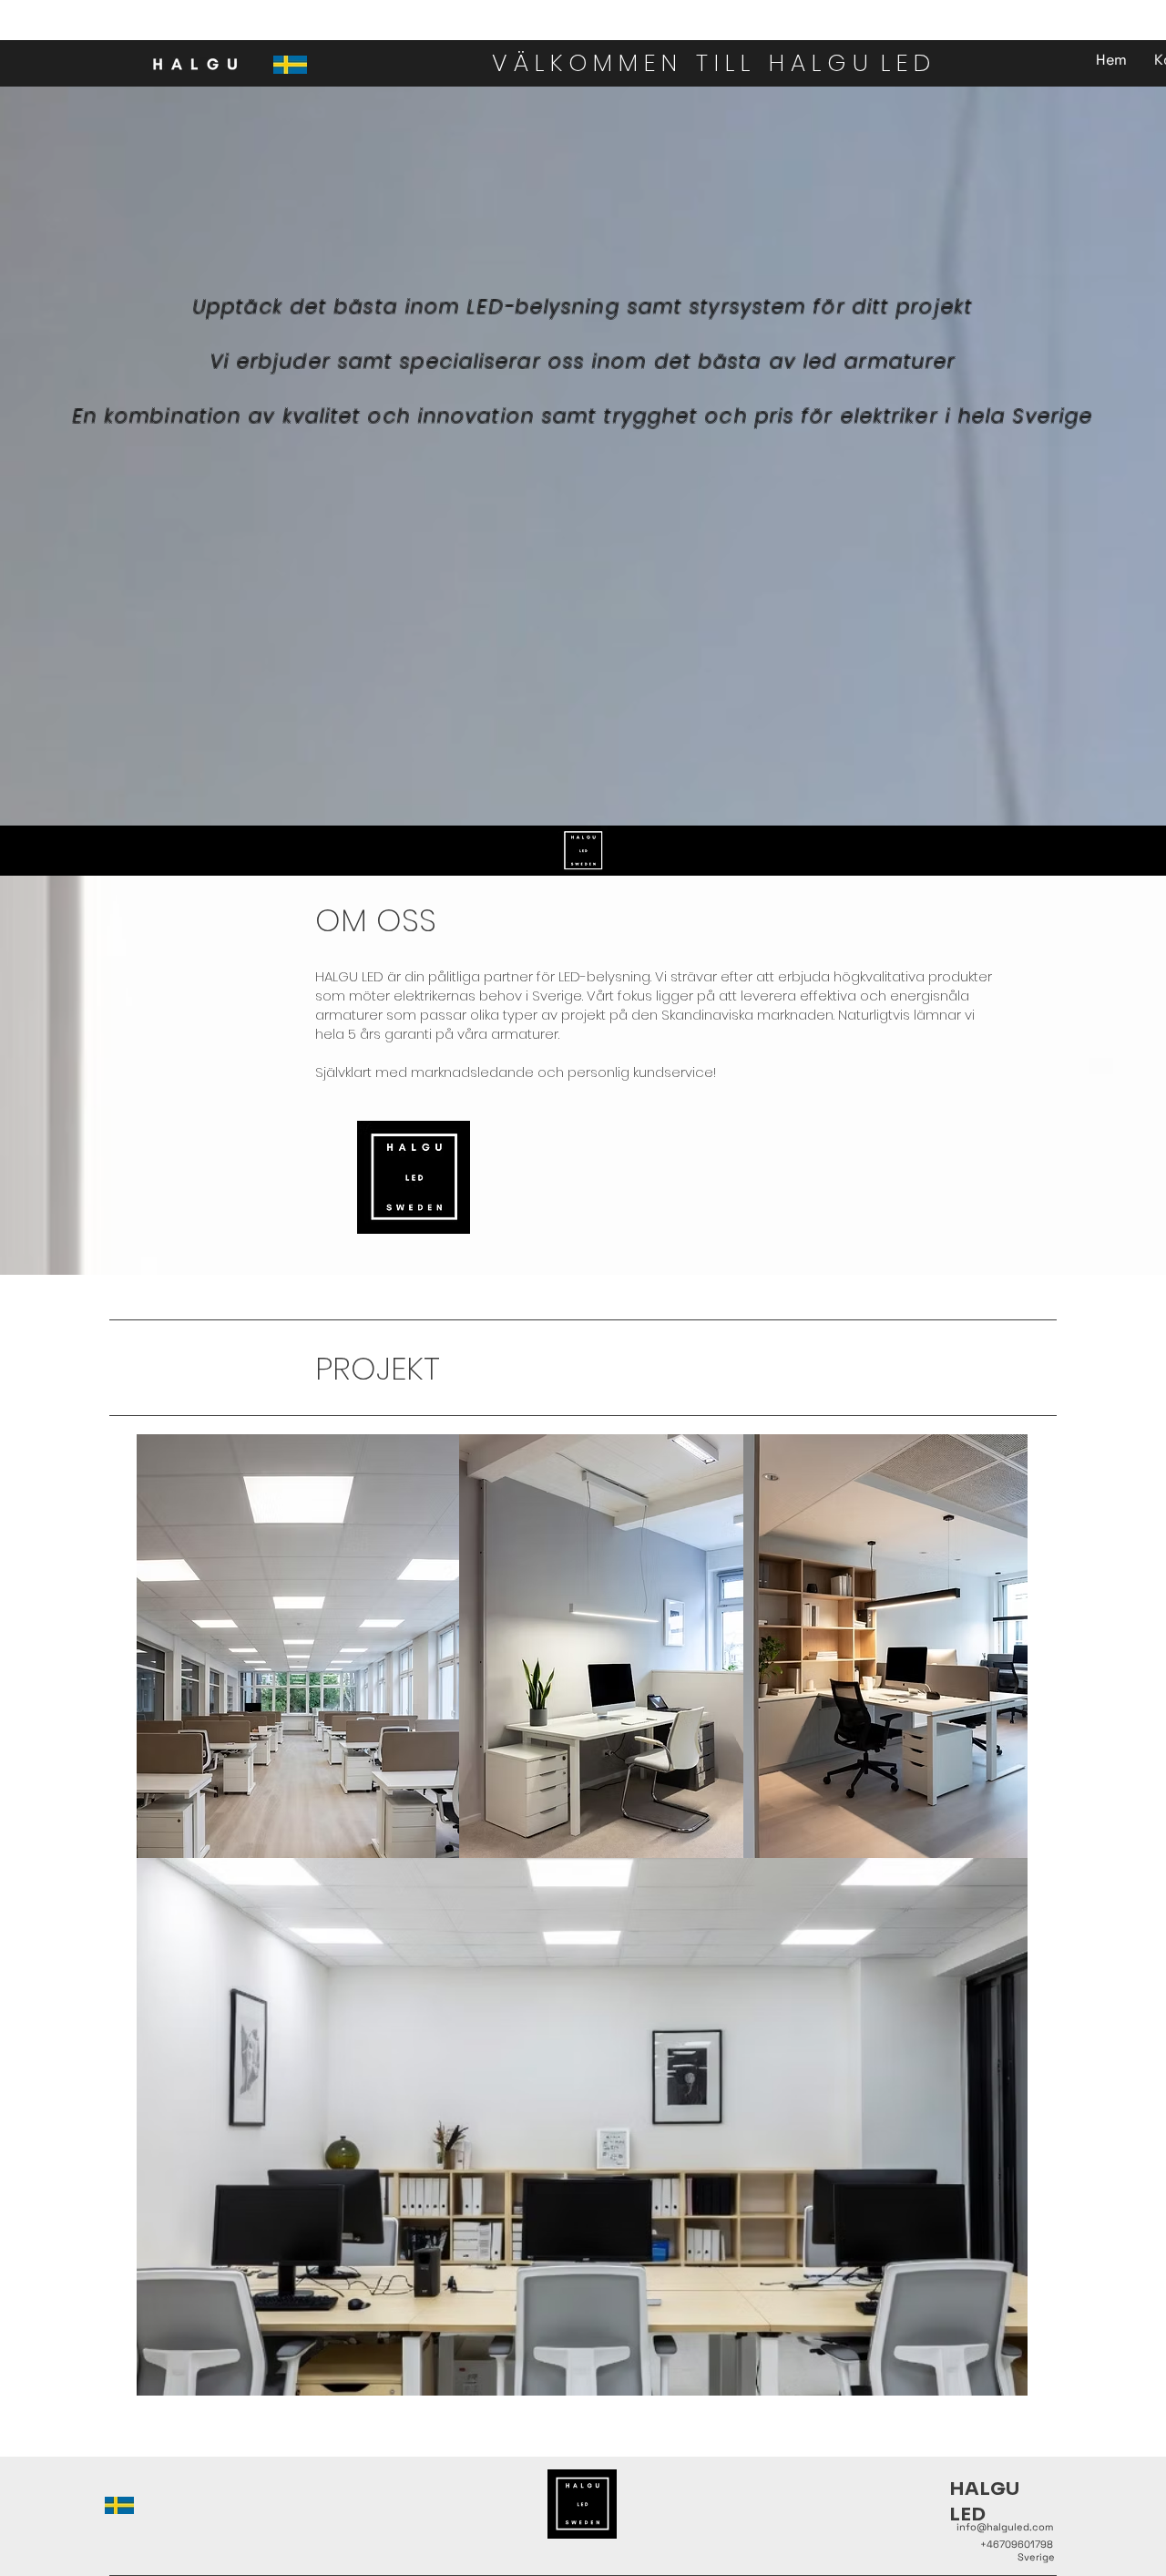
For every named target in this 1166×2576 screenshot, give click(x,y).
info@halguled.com (1005, 2527)
